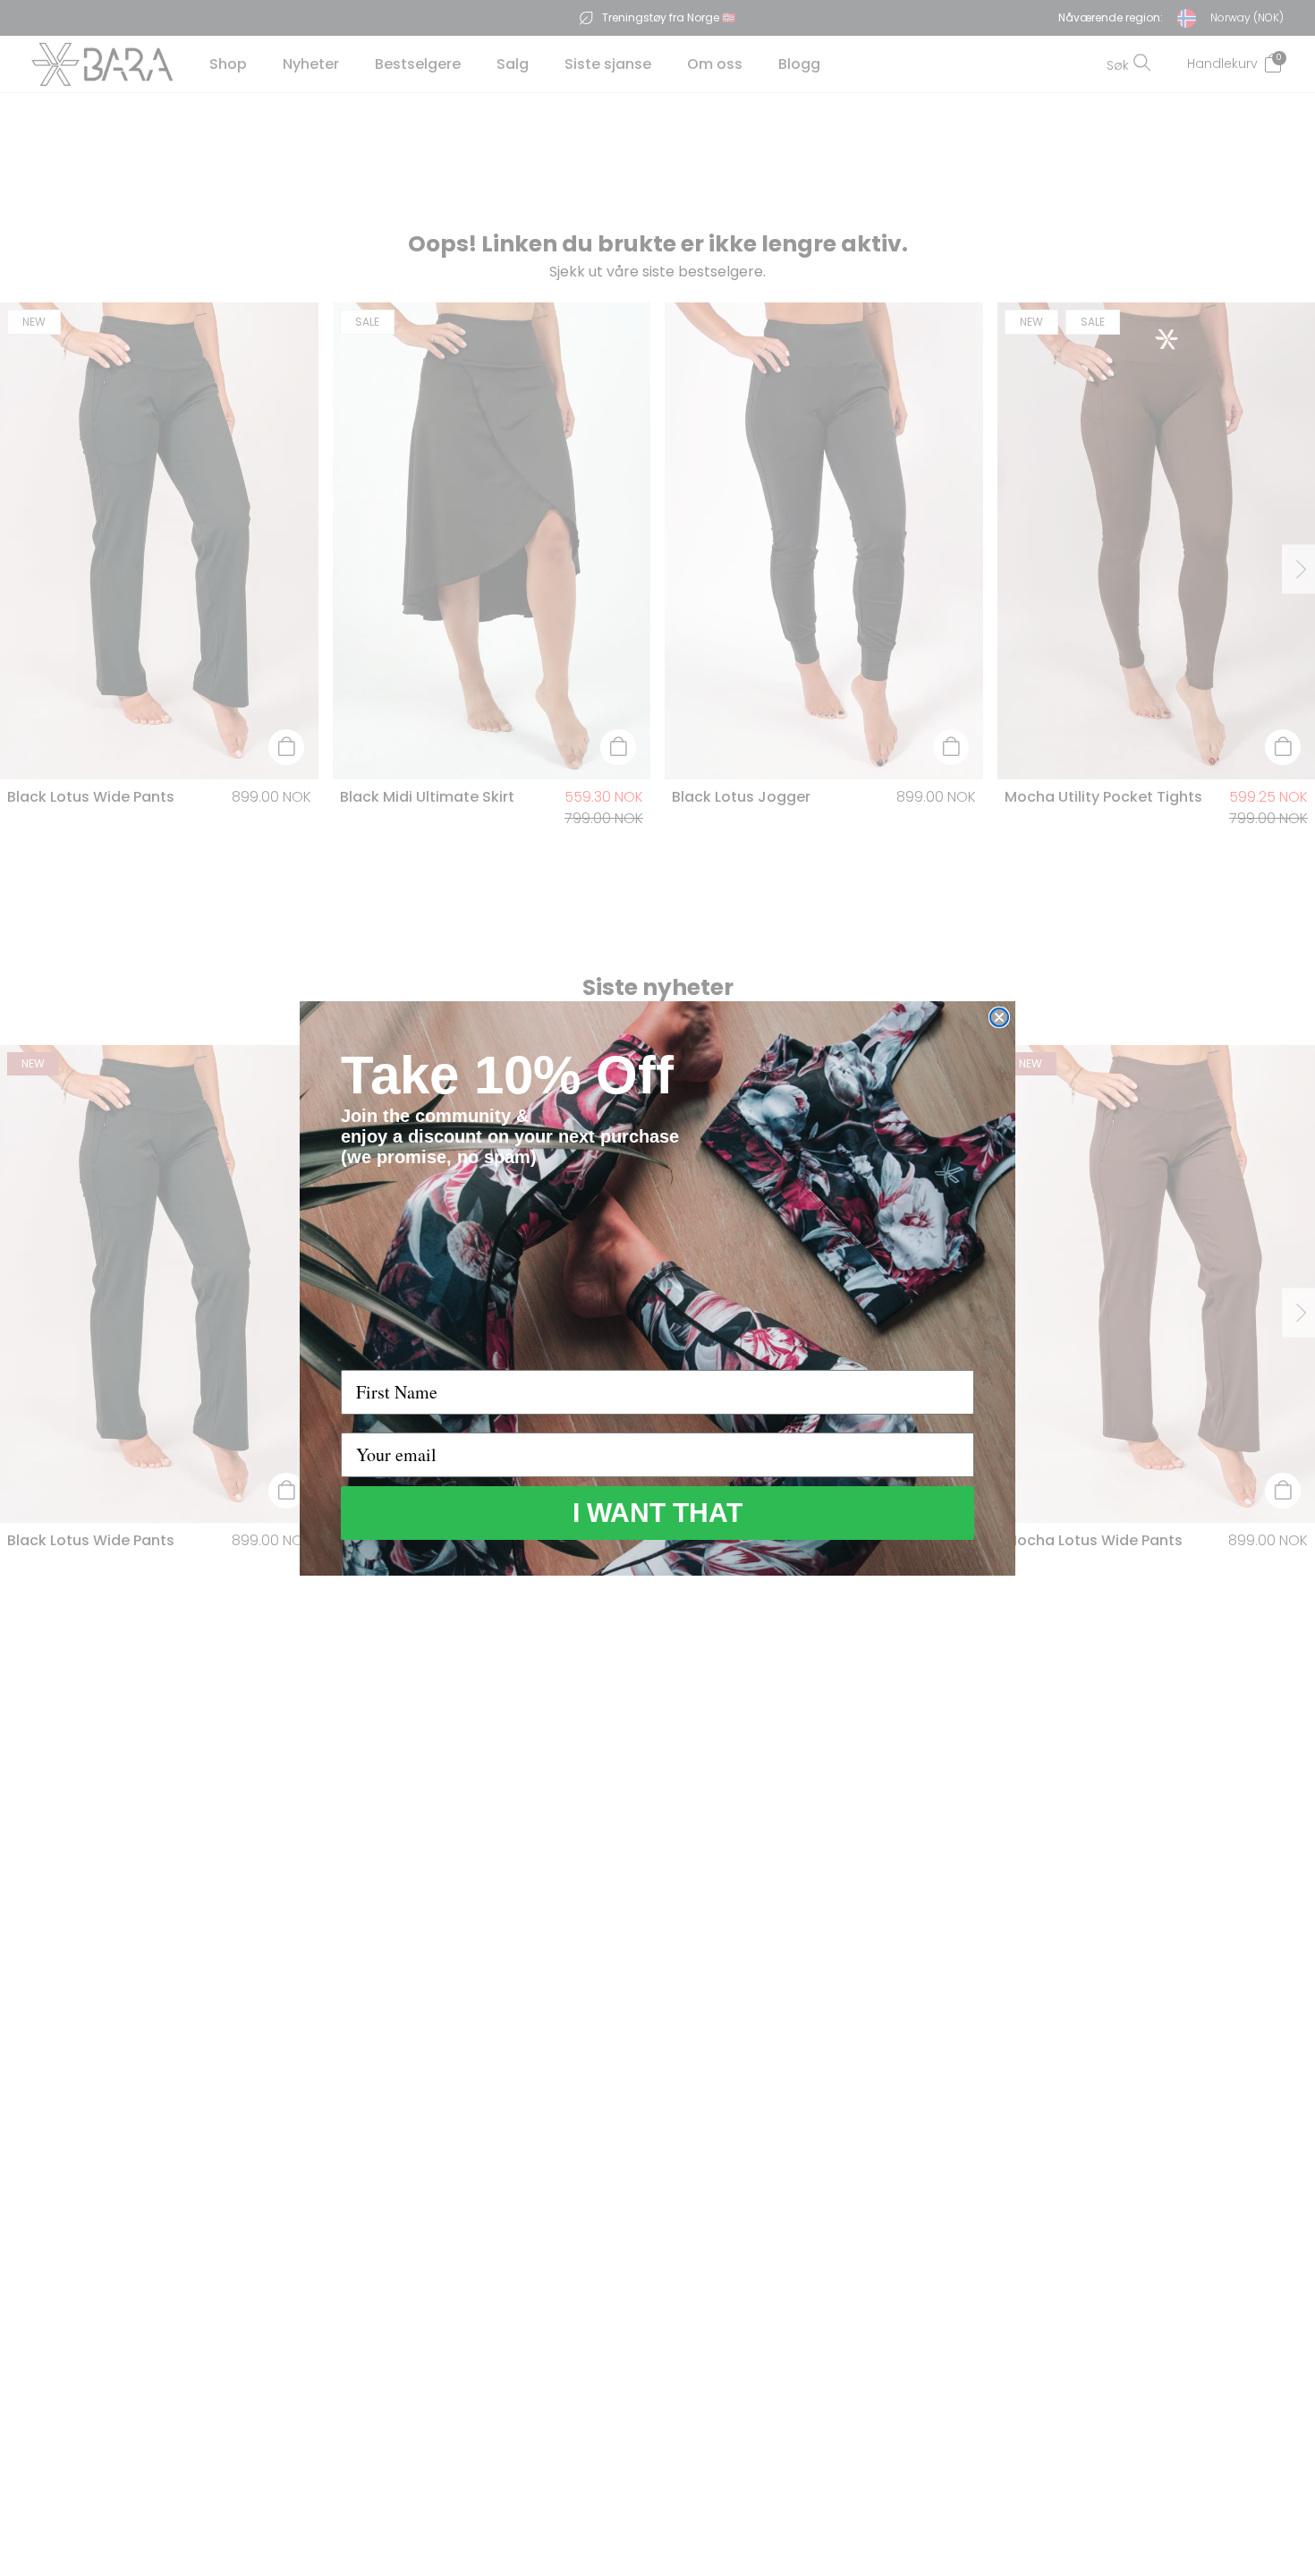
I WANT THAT (657, 1513)
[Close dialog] (999, 1017)
